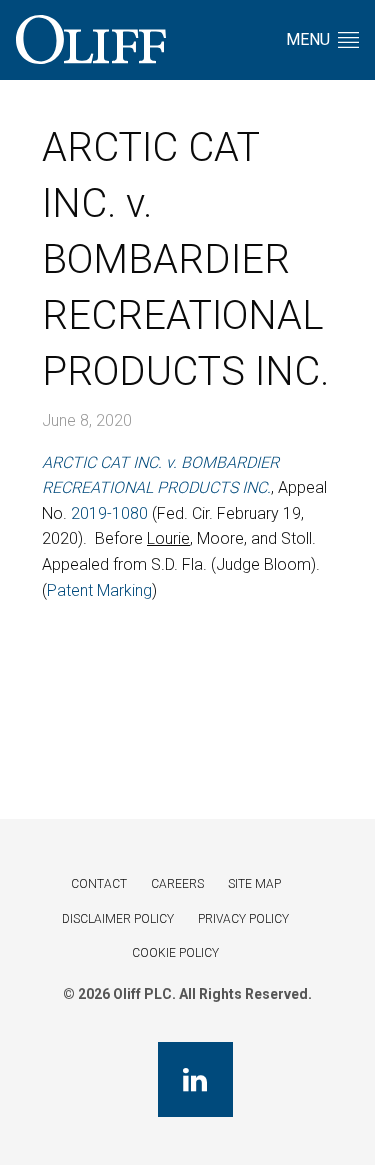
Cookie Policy (175, 953)
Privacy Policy (243, 919)
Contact (99, 884)
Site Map (254, 884)
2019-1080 (109, 513)
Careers (177, 884)
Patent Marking (99, 590)
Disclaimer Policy (118, 919)
